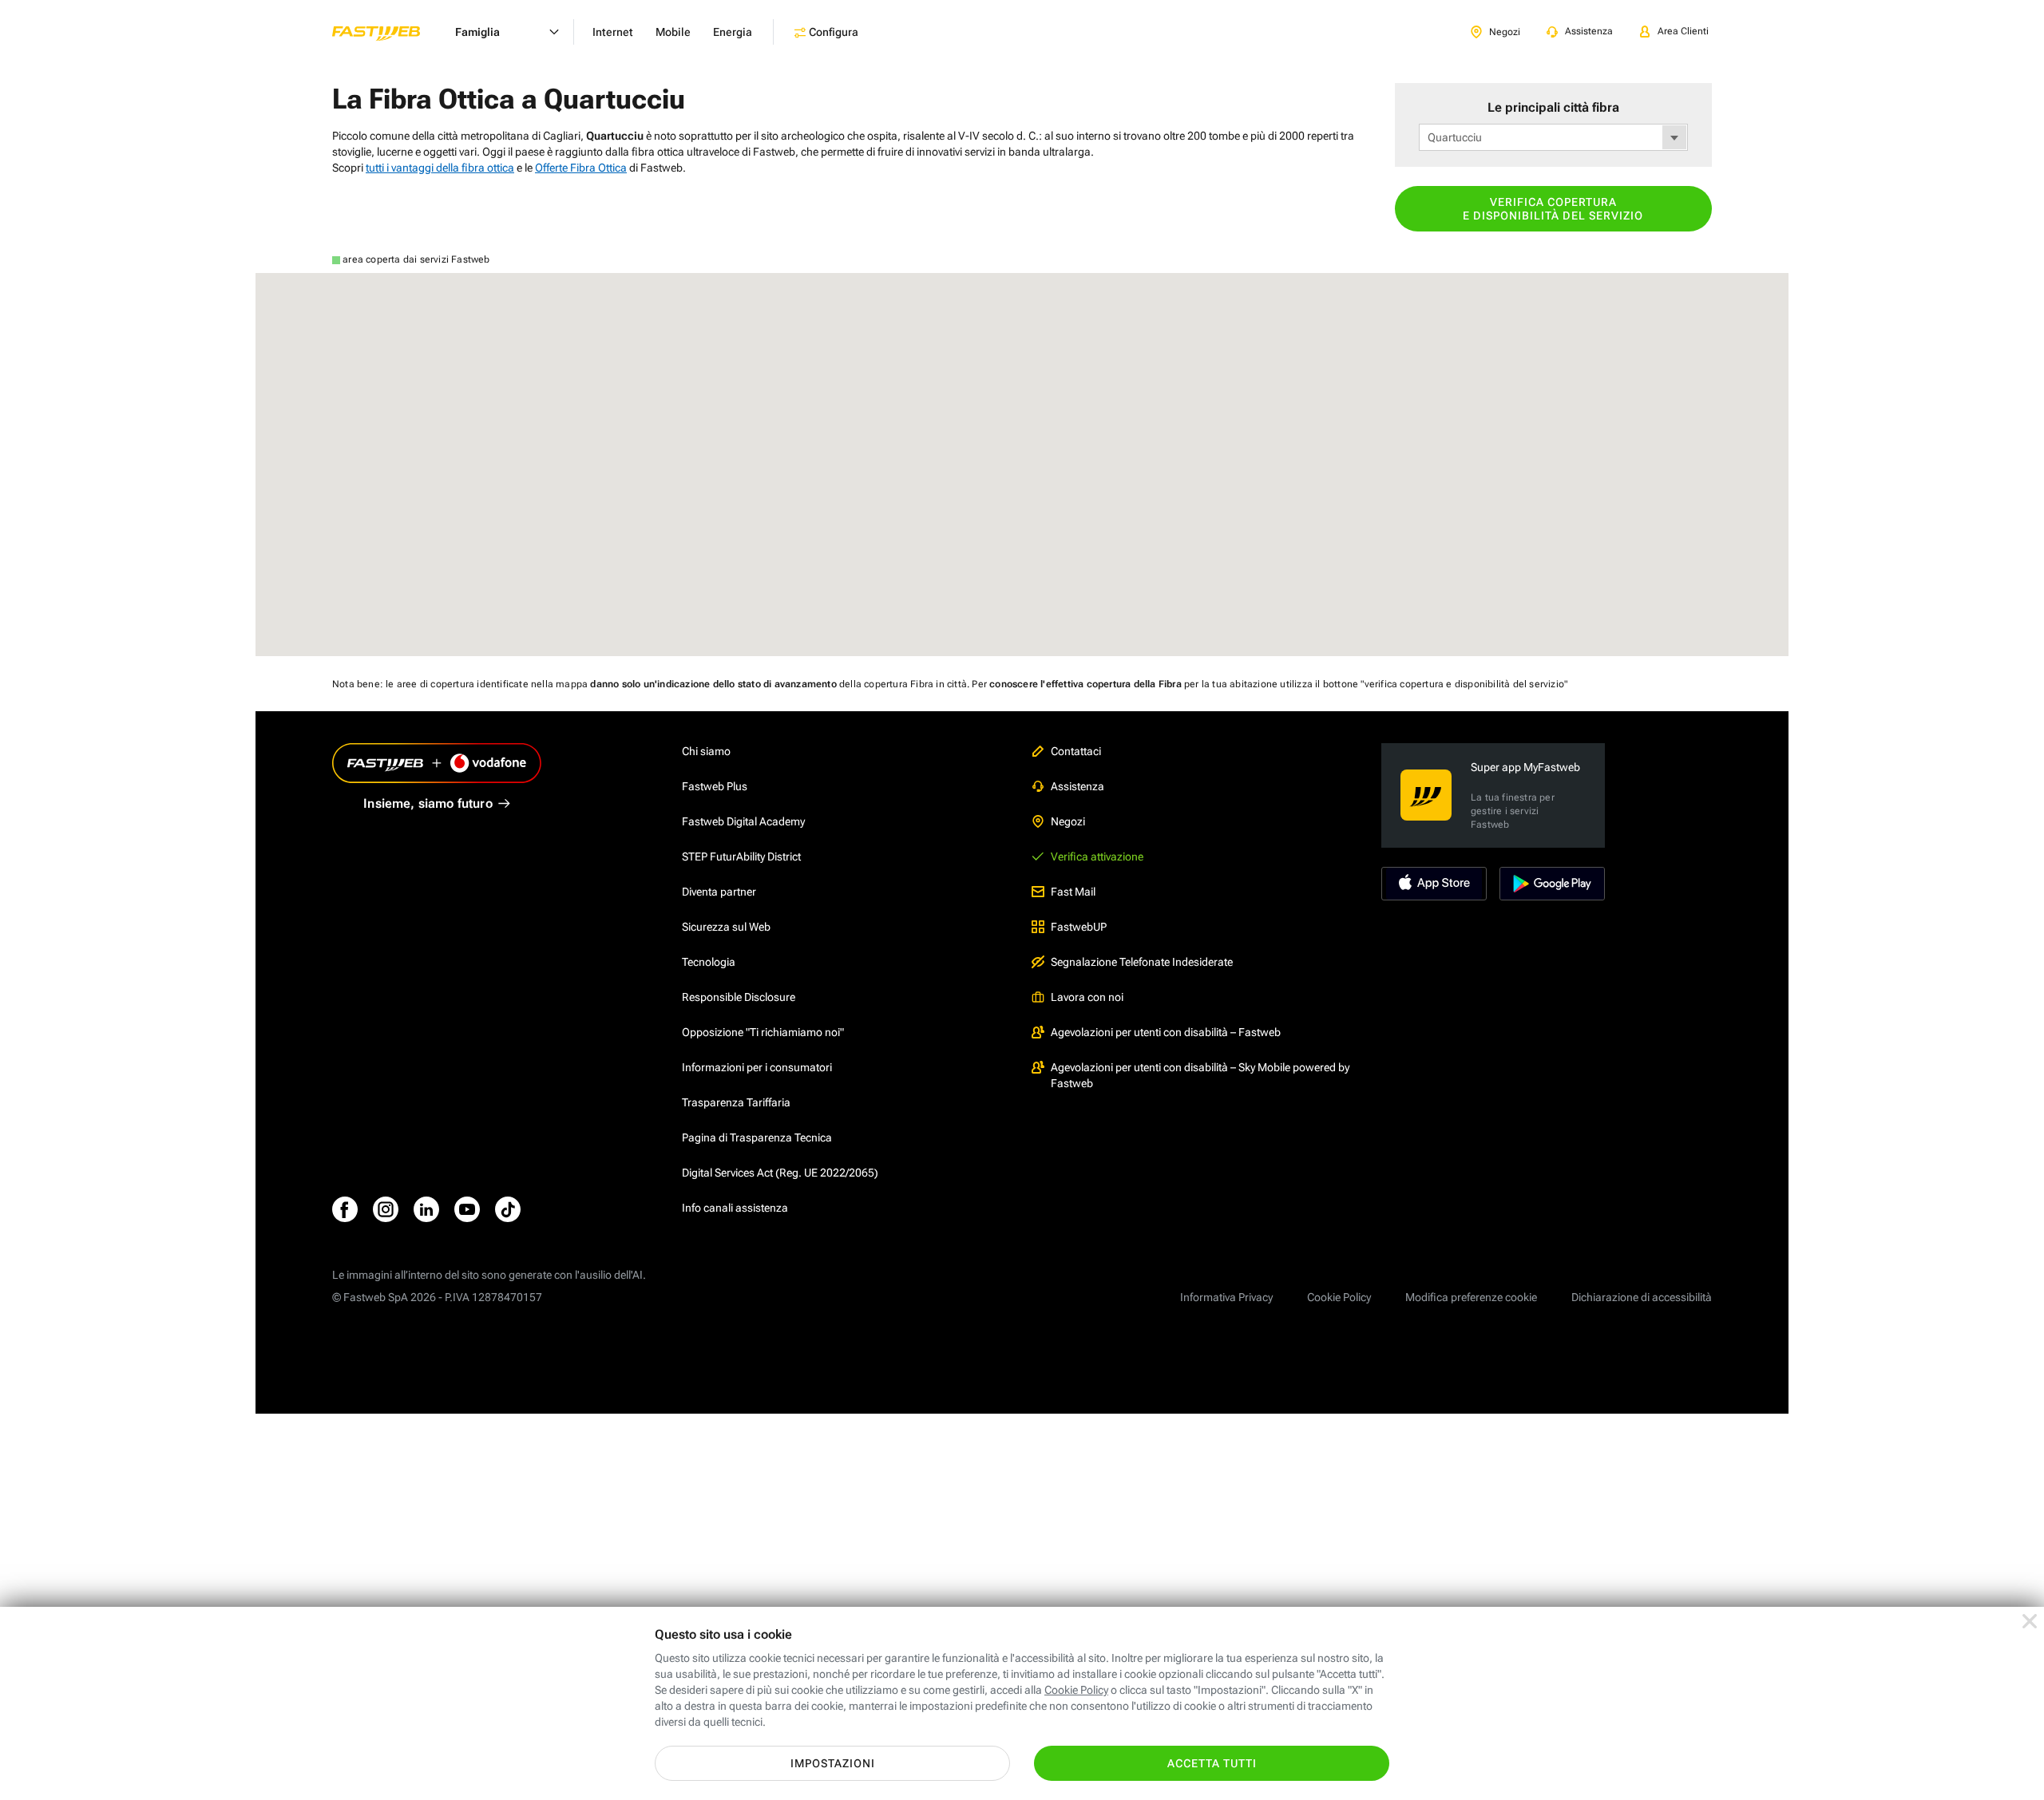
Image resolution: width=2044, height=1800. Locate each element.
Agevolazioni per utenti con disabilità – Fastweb (1166, 1032)
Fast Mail (1073, 892)
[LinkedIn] (426, 1209)
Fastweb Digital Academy (743, 821)
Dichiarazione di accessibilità (1642, 1297)
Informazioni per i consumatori (757, 1067)
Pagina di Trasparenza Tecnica (757, 1137)
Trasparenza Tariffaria (736, 1102)
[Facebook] (345, 1209)
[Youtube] (467, 1209)
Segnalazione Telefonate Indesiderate (1142, 962)
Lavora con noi (1087, 997)
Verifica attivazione (1097, 856)
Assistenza (1077, 786)
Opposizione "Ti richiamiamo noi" (763, 1032)
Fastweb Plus (715, 786)
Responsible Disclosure (739, 997)
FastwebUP (1079, 927)
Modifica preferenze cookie (1471, 1297)
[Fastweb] (389, 32)
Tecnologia (709, 962)
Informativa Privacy (1226, 1297)
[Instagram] (386, 1209)
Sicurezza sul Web (726, 927)
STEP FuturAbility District (741, 856)
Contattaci (1076, 751)
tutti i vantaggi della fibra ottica (440, 168)
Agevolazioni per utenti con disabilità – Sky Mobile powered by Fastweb (1200, 1075)
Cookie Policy (1339, 1297)
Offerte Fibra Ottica (581, 168)
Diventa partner (719, 892)
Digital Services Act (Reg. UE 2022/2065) (780, 1173)
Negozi (1068, 821)
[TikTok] (508, 1209)
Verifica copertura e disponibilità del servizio (1553, 209)
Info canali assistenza (735, 1208)
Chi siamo (706, 751)
